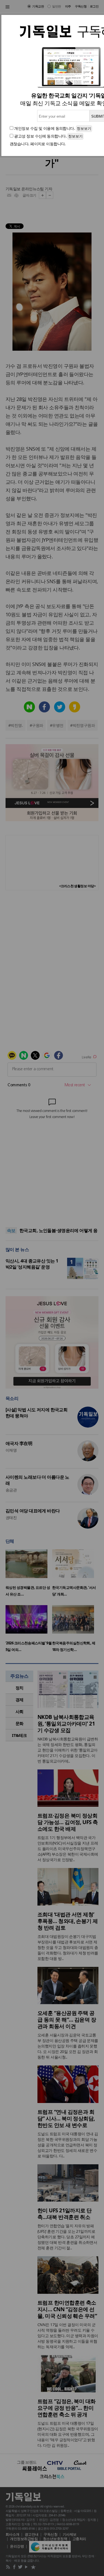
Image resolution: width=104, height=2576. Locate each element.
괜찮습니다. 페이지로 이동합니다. (38, 144)
